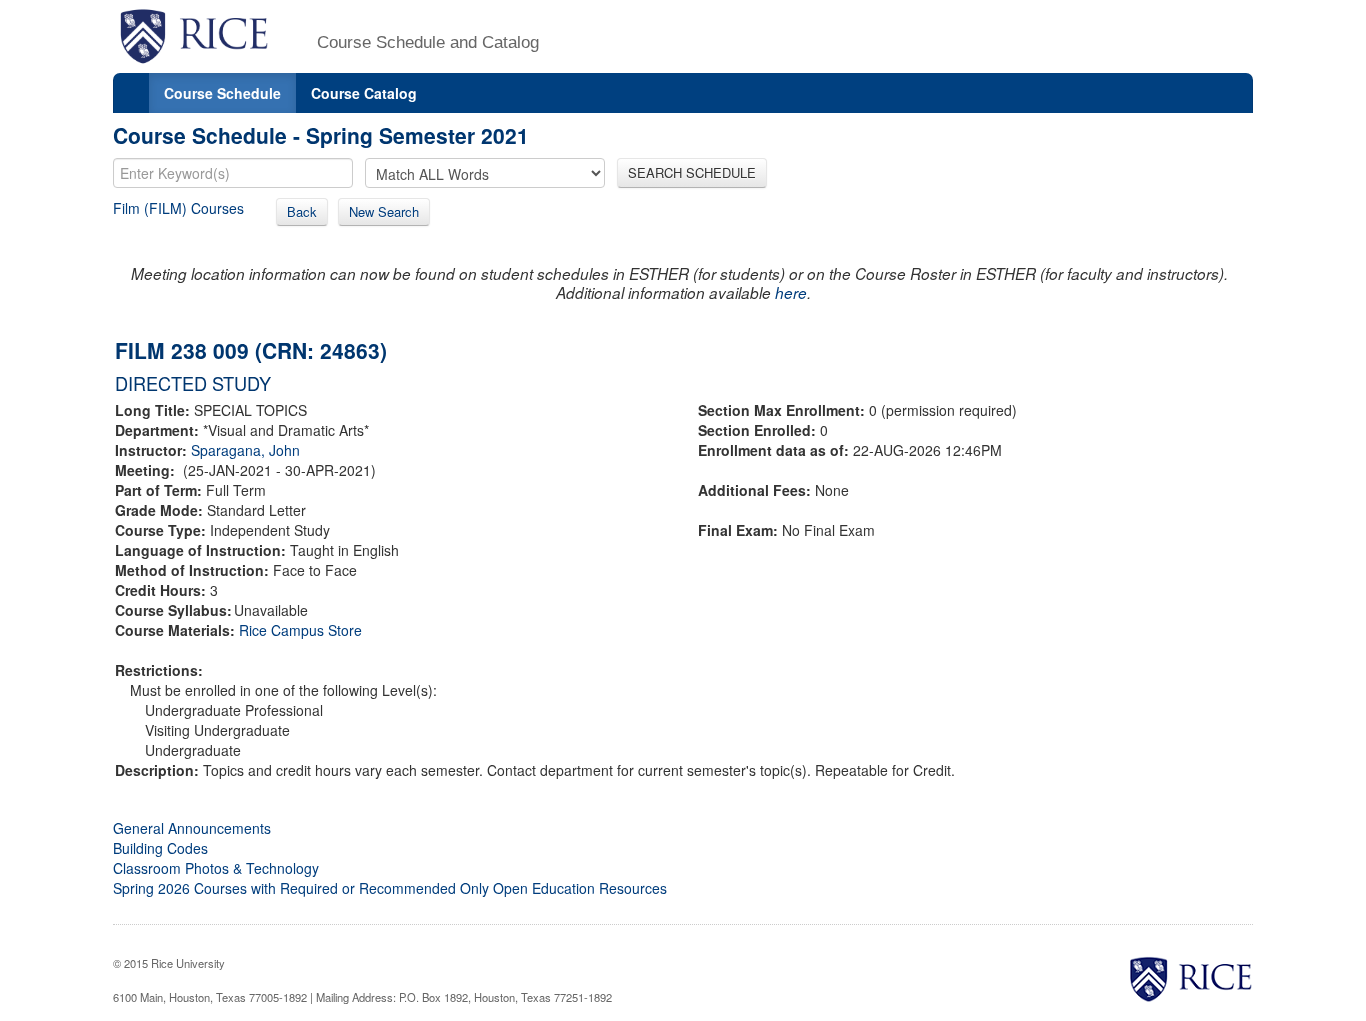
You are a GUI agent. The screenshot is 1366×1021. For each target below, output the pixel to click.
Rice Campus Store (300, 630)
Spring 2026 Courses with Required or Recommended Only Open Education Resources (390, 888)
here (791, 292)
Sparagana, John (245, 450)
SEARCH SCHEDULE (692, 172)
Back (302, 211)
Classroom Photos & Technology (216, 868)
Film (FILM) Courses (178, 208)
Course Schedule (222, 93)
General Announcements (192, 828)
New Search (384, 211)
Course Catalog (364, 93)
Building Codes (160, 848)
